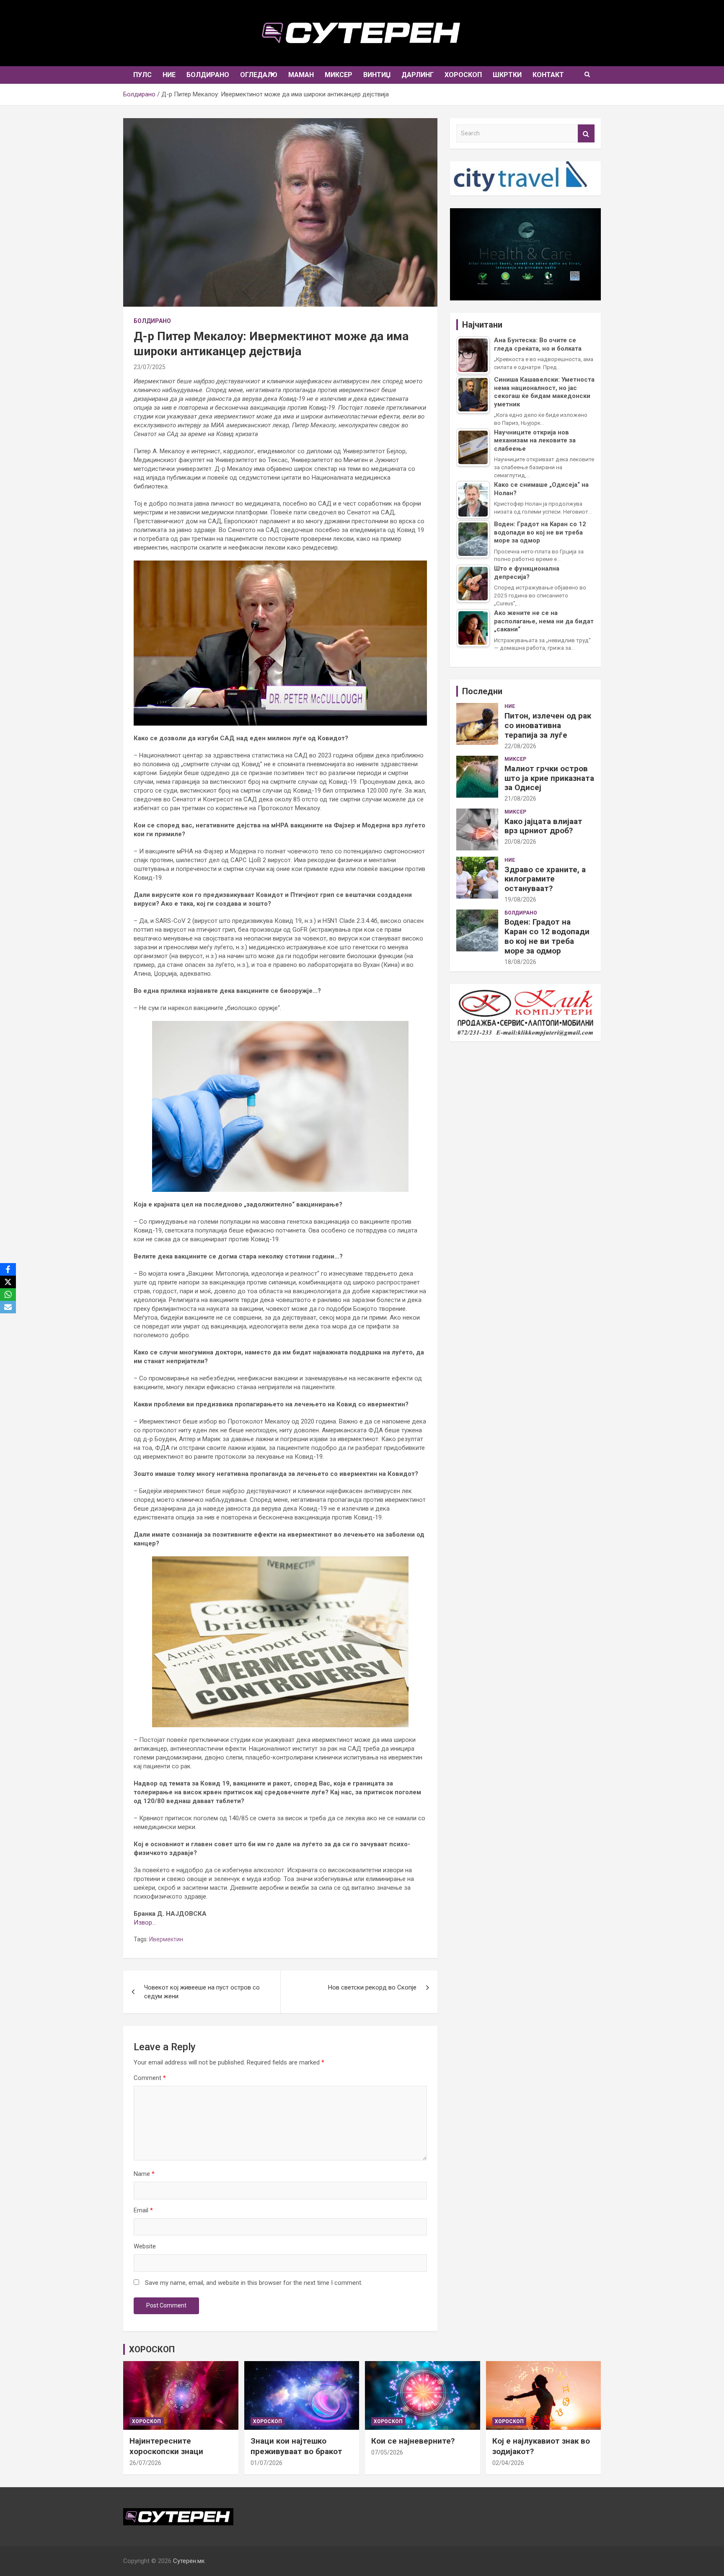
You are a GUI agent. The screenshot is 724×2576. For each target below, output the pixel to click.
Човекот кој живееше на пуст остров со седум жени (202, 1992)
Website (145, 2246)
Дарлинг (418, 75)
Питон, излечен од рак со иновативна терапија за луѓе (548, 725)
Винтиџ (377, 75)
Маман (301, 75)
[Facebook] (8, 1269)
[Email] (8, 1307)
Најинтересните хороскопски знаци (166, 2446)
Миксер (339, 75)
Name (144, 2174)
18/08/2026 (520, 962)
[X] (8, 1282)
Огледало (259, 75)
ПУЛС (142, 75)
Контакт (548, 75)
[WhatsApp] (8, 1294)
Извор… (145, 1922)
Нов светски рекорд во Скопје (372, 1987)
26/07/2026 (145, 2463)
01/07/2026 (266, 2463)
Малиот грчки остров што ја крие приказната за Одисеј (549, 778)
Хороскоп (463, 75)
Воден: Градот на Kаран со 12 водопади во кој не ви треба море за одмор (547, 936)
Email (143, 2210)
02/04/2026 (508, 2463)
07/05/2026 (387, 2452)
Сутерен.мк (189, 2561)
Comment (150, 2078)
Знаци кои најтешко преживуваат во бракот (296, 2446)
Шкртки (507, 75)
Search (586, 133)
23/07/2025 (150, 367)
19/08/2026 (520, 899)
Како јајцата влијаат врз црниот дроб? (543, 826)
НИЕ (169, 75)
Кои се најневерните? (413, 2441)
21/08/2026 (520, 798)
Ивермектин (166, 1939)
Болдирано (208, 75)
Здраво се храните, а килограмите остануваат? (545, 879)
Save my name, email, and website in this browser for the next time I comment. (254, 2283)
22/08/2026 (520, 746)
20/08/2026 (520, 842)
